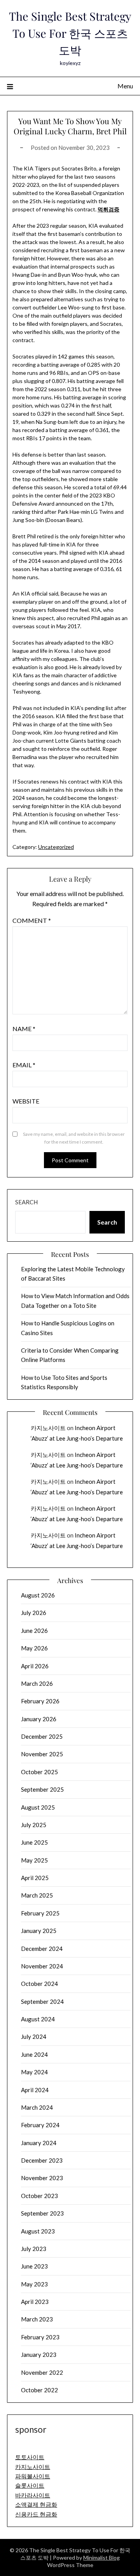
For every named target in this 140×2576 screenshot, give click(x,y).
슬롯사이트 (30, 2485)
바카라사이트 (33, 2495)
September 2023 (42, 2213)
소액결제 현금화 (36, 2504)
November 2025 (42, 1754)
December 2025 (42, 1736)
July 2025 (34, 1825)
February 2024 (40, 2125)
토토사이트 (30, 2457)
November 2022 (42, 2372)
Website (26, 1101)
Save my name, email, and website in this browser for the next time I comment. (74, 1138)
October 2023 (39, 2196)
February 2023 (40, 2337)
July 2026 (34, 1613)
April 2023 (35, 2302)
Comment (32, 920)
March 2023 (37, 2319)
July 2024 (34, 2037)
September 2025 (42, 1789)
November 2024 (42, 1966)
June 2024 (34, 2054)
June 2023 (34, 2266)
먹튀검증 (108, 209)
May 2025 (34, 1860)
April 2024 (35, 2090)
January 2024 (39, 2143)
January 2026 (39, 1719)
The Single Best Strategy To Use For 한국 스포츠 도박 (70, 33)
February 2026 (40, 1701)
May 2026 (34, 1648)
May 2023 (34, 2284)
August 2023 (38, 2231)
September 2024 (42, 2001)
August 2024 (38, 2019)
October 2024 (39, 1984)
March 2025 (37, 1895)
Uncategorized (56, 847)
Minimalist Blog (101, 2558)
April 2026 (35, 1666)
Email (24, 1065)
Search (26, 1202)
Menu (125, 86)
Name (24, 1029)
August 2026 (38, 1595)
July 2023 (34, 2249)
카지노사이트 (48, 1428)
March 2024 (37, 2107)
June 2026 (34, 1631)
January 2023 (39, 2355)
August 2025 (38, 1807)
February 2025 (40, 1913)
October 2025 (39, 1772)
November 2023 (42, 2178)
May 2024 (34, 2072)
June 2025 (34, 1842)
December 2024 (42, 1949)
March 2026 (37, 1683)
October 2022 (39, 2390)
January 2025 (39, 1931)
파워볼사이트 (33, 2476)
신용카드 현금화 (36, 2514)
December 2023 (42, 2160)
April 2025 (35, 1878)
